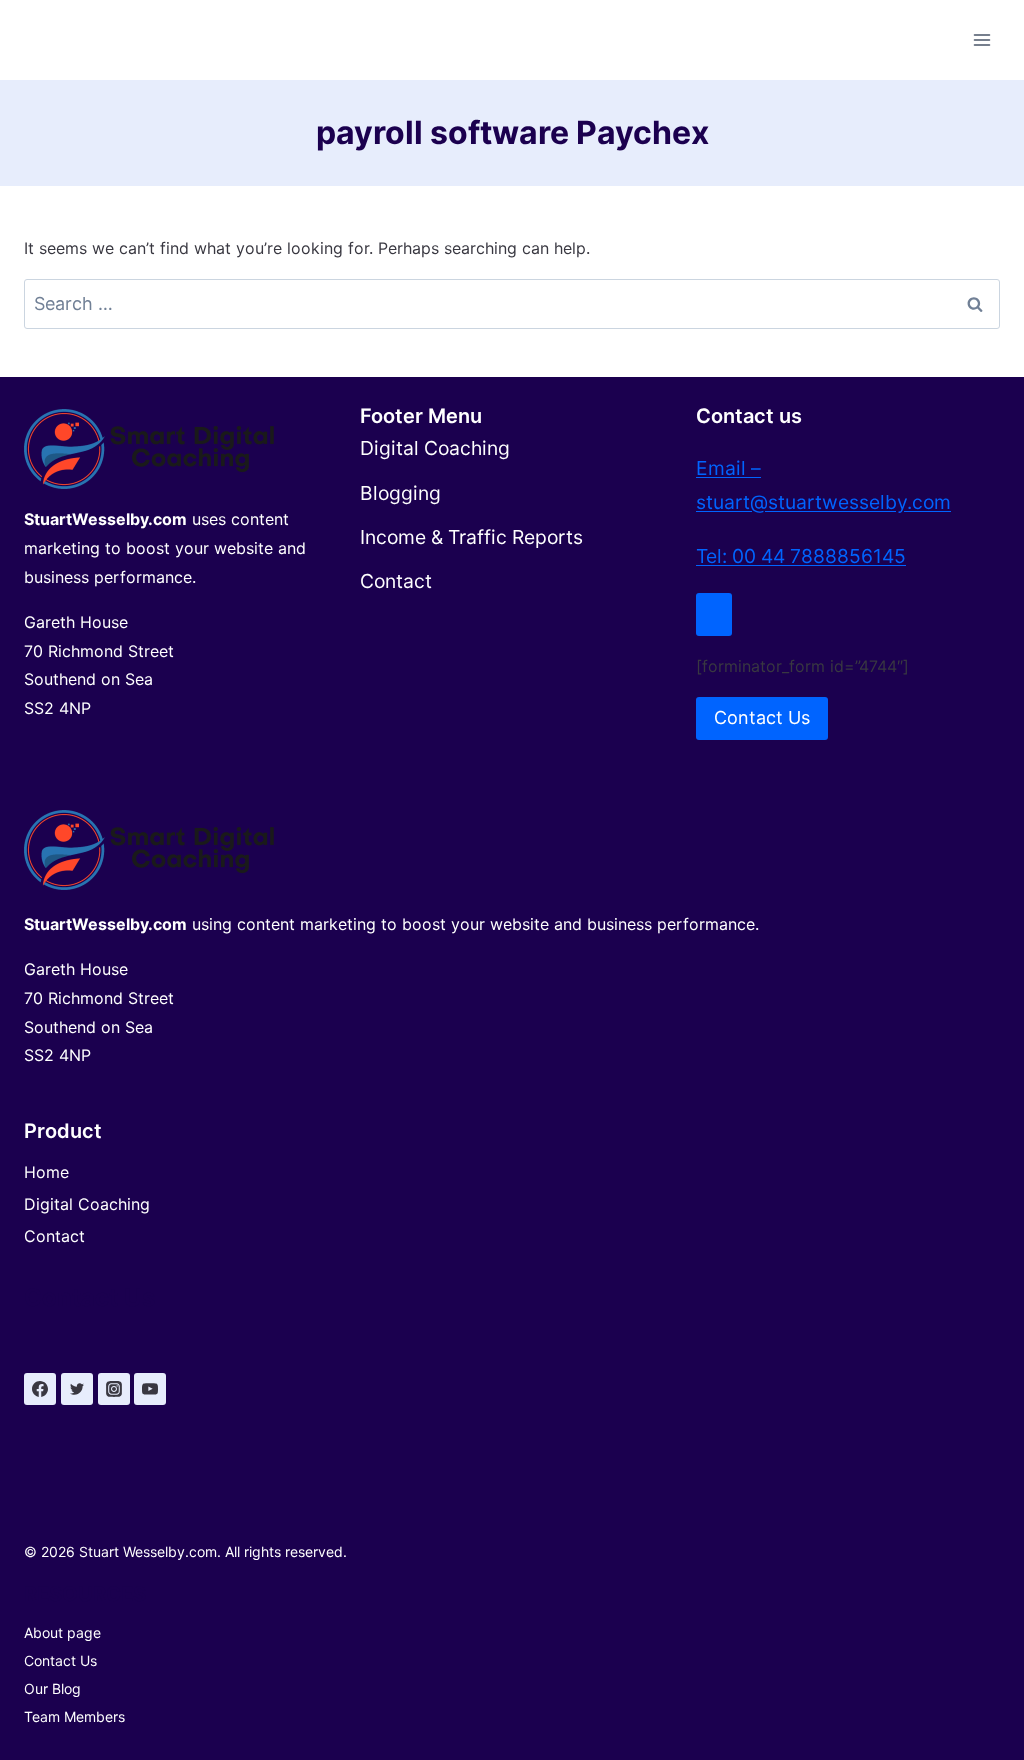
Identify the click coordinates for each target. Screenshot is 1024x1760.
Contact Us (60, 1660)
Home (46, 1172)
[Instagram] (114, 1389)
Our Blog (52, 1688)
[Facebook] (40, 1389)
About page (62, 1632)
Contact (54, 1236)
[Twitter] (77, 1389)
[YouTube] (150, 1389)
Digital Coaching (87, 1204)
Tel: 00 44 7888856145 (801, 556)
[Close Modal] (714, 614)
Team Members (74, 1716)
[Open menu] (981, 39)
